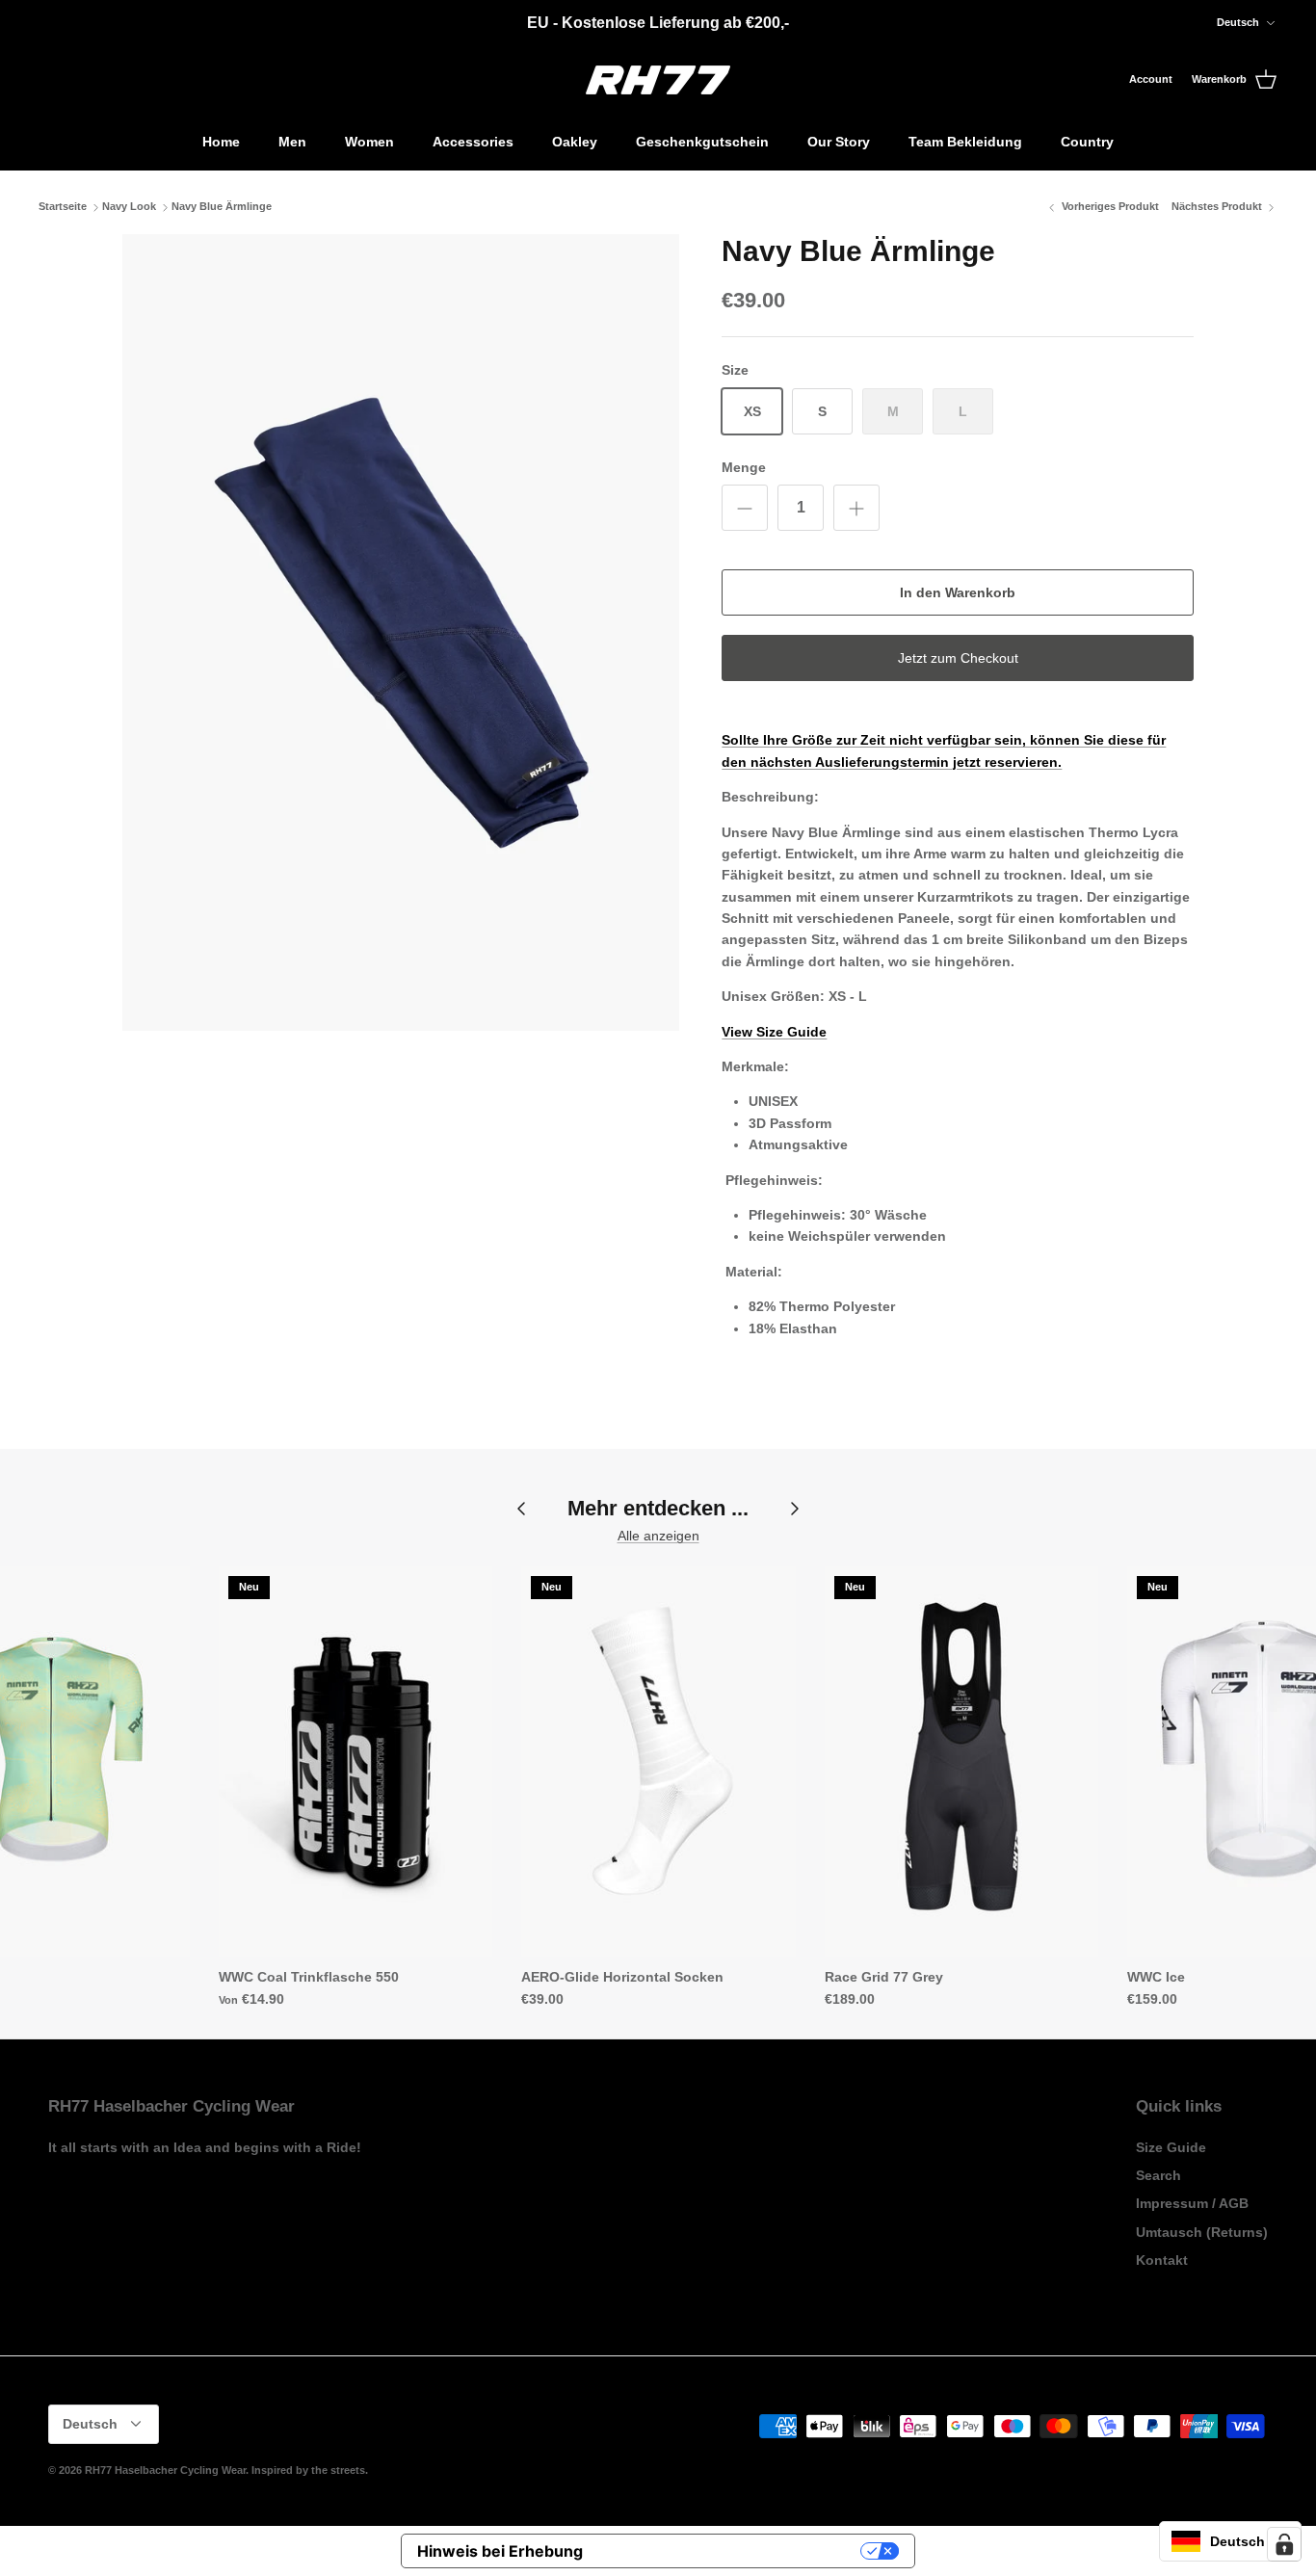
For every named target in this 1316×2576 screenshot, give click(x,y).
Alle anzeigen (658, 1536)
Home (221, 142)
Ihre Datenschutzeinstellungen (731, 2551)
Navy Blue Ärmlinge (222, 207)
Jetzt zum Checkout (958, 658)
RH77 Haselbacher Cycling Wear (165, 2470)
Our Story (839, 142)
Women (369, 142)
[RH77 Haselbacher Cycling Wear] (658, 80)
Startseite (63, 207)
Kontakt (1162, 2260)
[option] (401, 632)
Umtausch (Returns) (1202, 2232)
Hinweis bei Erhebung (500, 2551)
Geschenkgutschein (702, 142)
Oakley (575, 142)
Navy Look (129, 207)
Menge (744, 467)
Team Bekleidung (965, 142)
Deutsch (1238, 22)
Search (1158, 2175)
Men (292, 142)
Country (1087, 142)
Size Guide (1171, 2147)
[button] (1230, 2541)
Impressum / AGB (1192, 2203)
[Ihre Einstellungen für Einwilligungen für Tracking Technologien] (1284, 2544)
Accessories (473, 142)
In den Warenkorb (958, 592)
